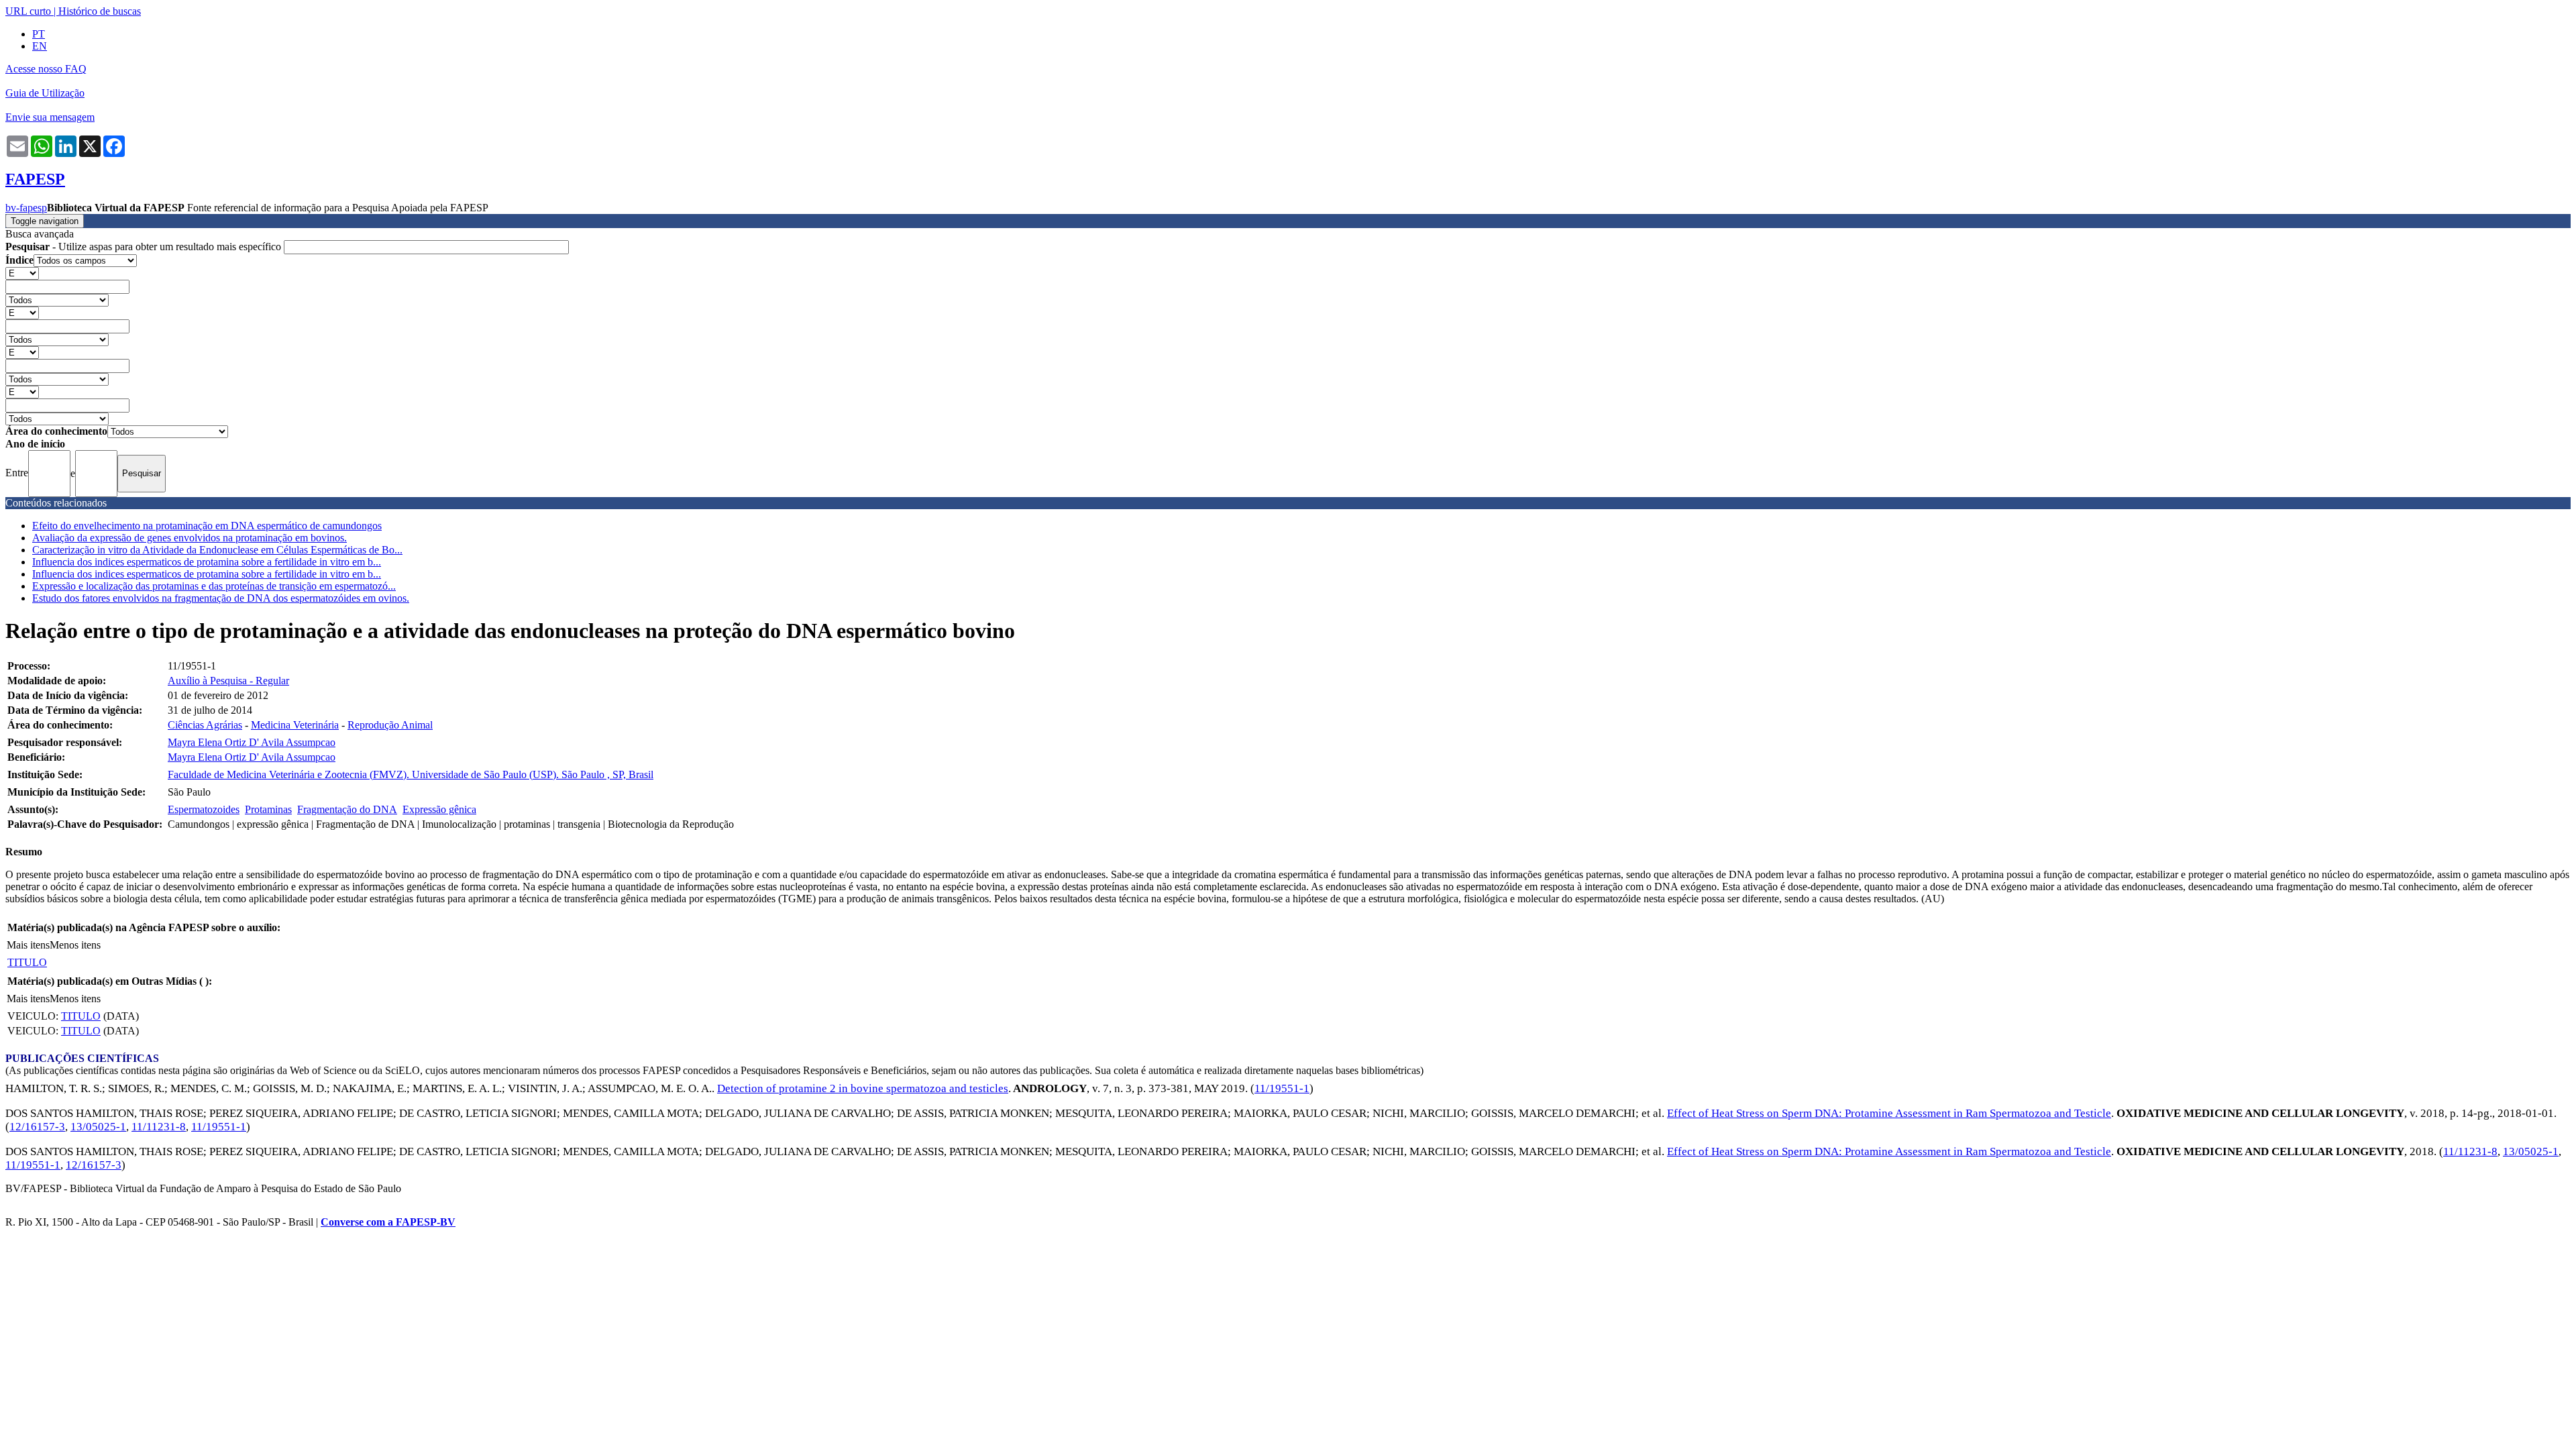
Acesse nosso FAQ (46, 69)
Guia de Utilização (45, 93)
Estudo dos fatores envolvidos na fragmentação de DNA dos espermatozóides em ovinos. (221, 598)
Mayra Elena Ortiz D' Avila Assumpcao (252, 742)
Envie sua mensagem (50, 117)
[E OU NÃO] (22, 273)
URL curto (28, 11)
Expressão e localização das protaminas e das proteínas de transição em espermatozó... (214, 586)
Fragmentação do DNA (347, 809)
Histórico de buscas (100, 11)
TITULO (27, 962)
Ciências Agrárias (205, 725)
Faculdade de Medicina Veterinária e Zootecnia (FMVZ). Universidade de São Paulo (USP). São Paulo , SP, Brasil (411, 774)
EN (40, 46)
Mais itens (28, 945)
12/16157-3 (37, 1127)
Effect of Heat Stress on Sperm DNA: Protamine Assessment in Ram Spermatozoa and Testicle (1889, 1113)
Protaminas (268, 809)
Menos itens (75, 945)
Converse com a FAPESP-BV (388, 1222)
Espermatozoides (204, 809)
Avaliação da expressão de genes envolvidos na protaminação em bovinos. (190, 538)
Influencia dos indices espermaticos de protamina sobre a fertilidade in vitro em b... (207, 562)
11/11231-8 (159, 1127)
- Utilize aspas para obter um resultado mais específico (145, 247)
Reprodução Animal (390, 725)
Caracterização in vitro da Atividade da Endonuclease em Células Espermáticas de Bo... (217, 550)
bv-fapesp (26, 208)
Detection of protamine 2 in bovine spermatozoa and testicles (863, 1088)
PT (39, 34)
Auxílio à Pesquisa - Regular (228, 681)
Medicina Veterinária (295, 725)
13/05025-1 (98, 1127)
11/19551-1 (1282, 1088)
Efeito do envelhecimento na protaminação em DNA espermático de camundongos (207, 526)
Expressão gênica (439, 809)
